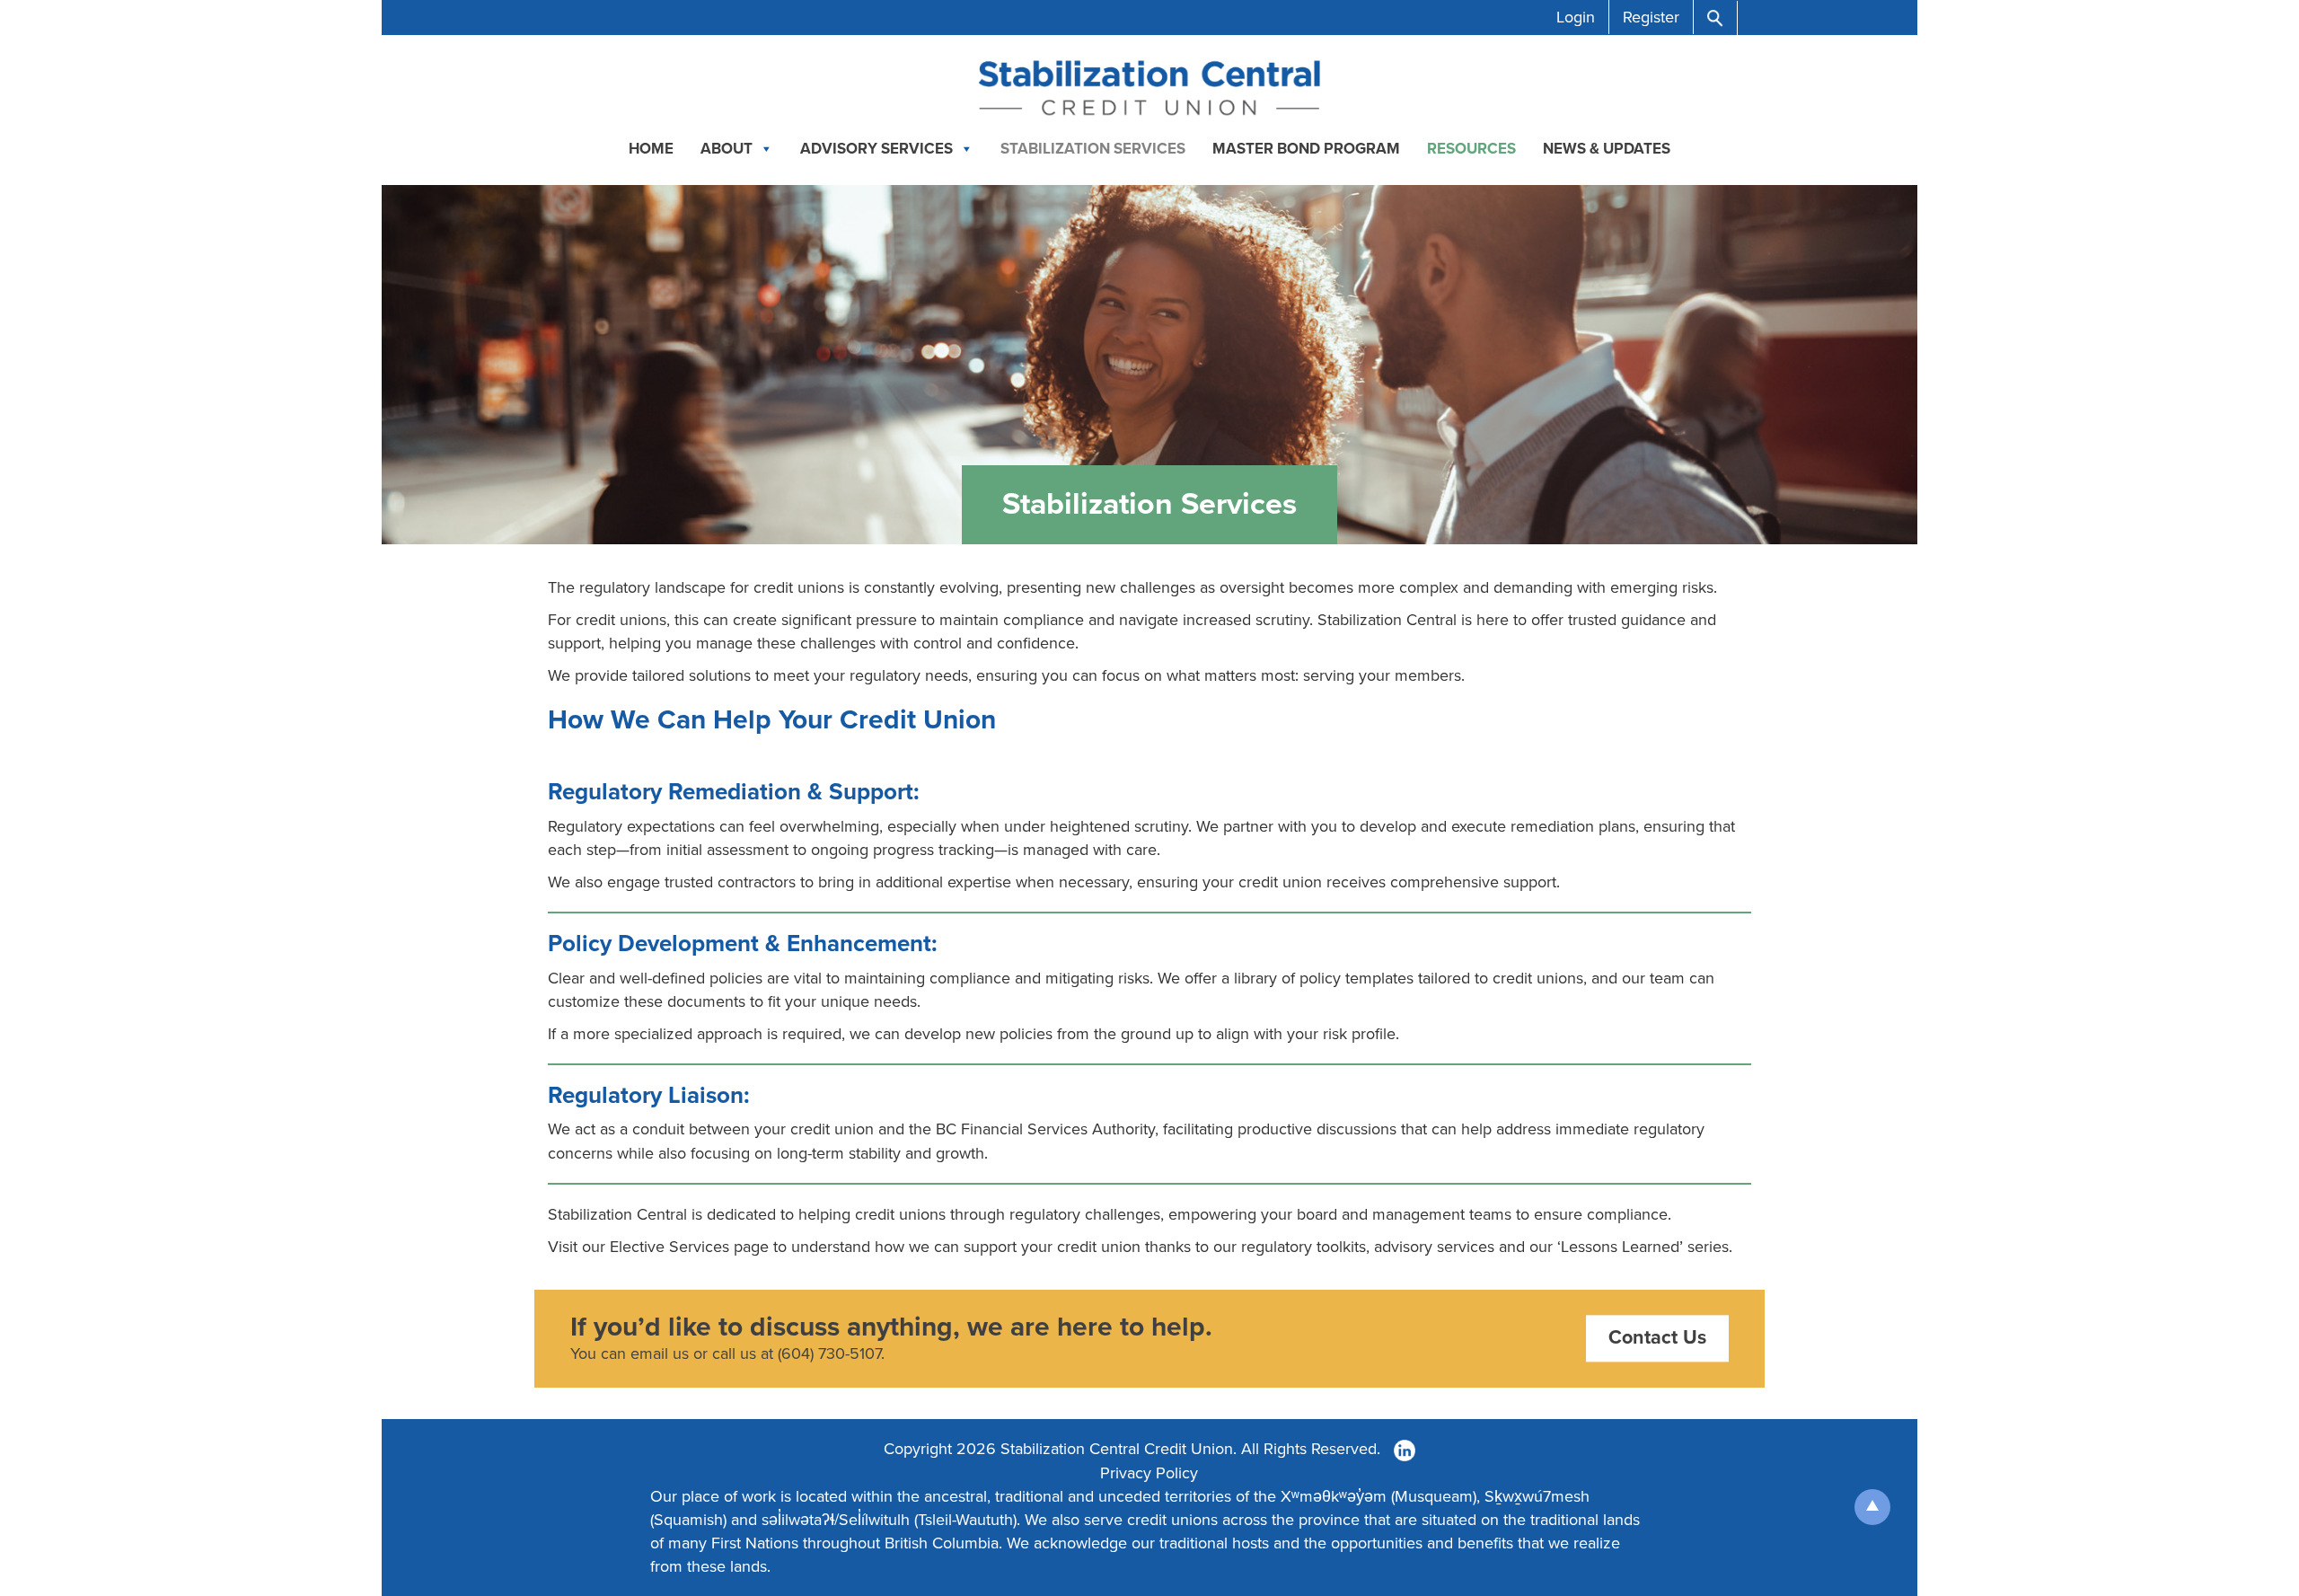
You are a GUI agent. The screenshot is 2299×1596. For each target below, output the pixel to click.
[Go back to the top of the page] (1872, 1507)
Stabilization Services (1093, 149)
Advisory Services (876, 149)
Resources (1471, 149)
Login (1576, 17)
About (727, 149)
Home (651, 149)
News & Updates (1607, 149)
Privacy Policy (1149, 1473)
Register (1651, 17)
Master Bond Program (1306, 149)
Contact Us (1657, 1338)
